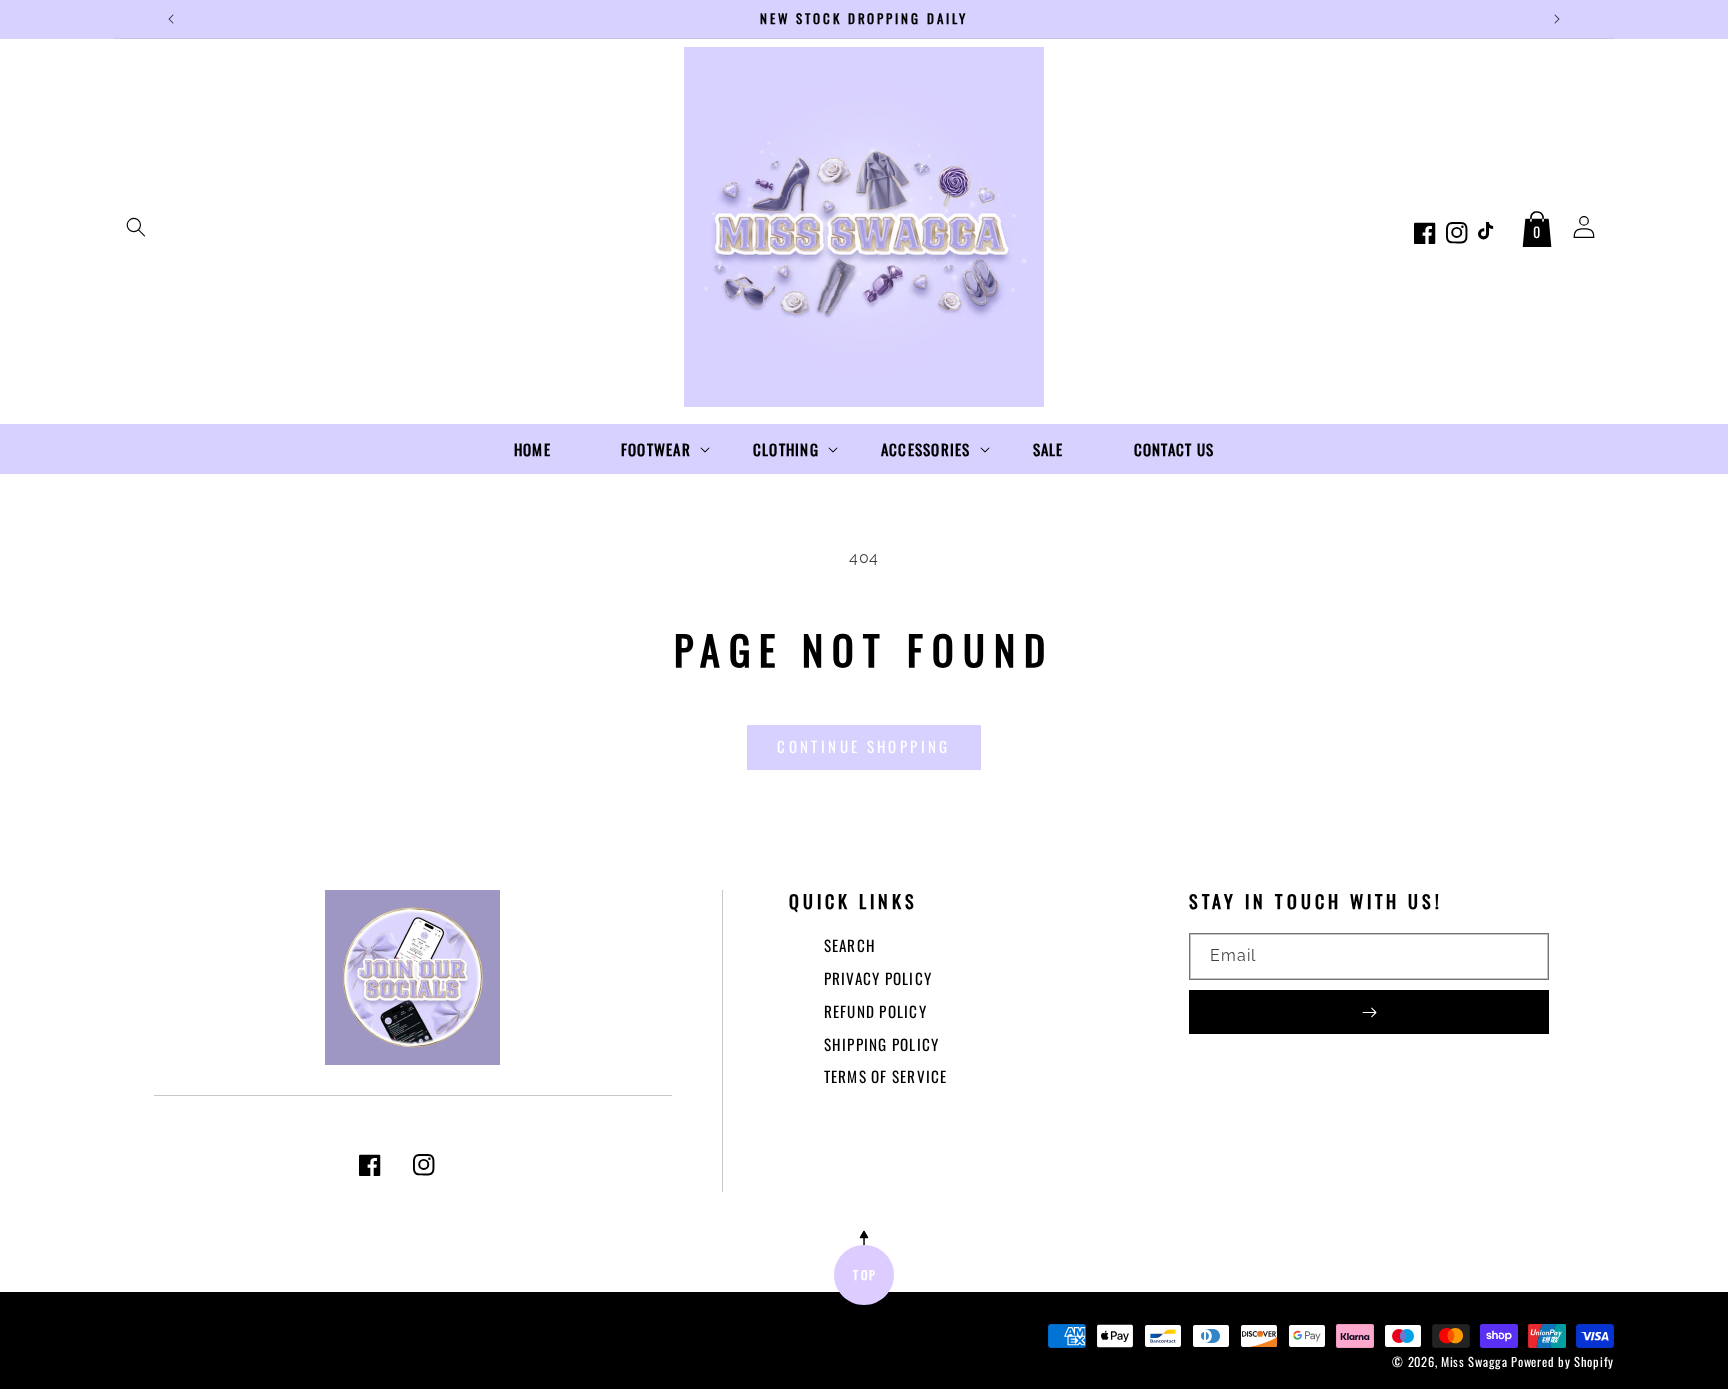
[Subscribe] (1369, 1012)
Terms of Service (886, 1076)
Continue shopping (863, 746)
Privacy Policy (878, 978)
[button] (136, 227)
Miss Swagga (1474, 1361)
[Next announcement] (1557, 19)
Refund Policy (875, 1011)
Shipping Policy (882, 1044)
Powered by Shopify (1562, 1361)
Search (850, 945)
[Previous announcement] (171, 19)
